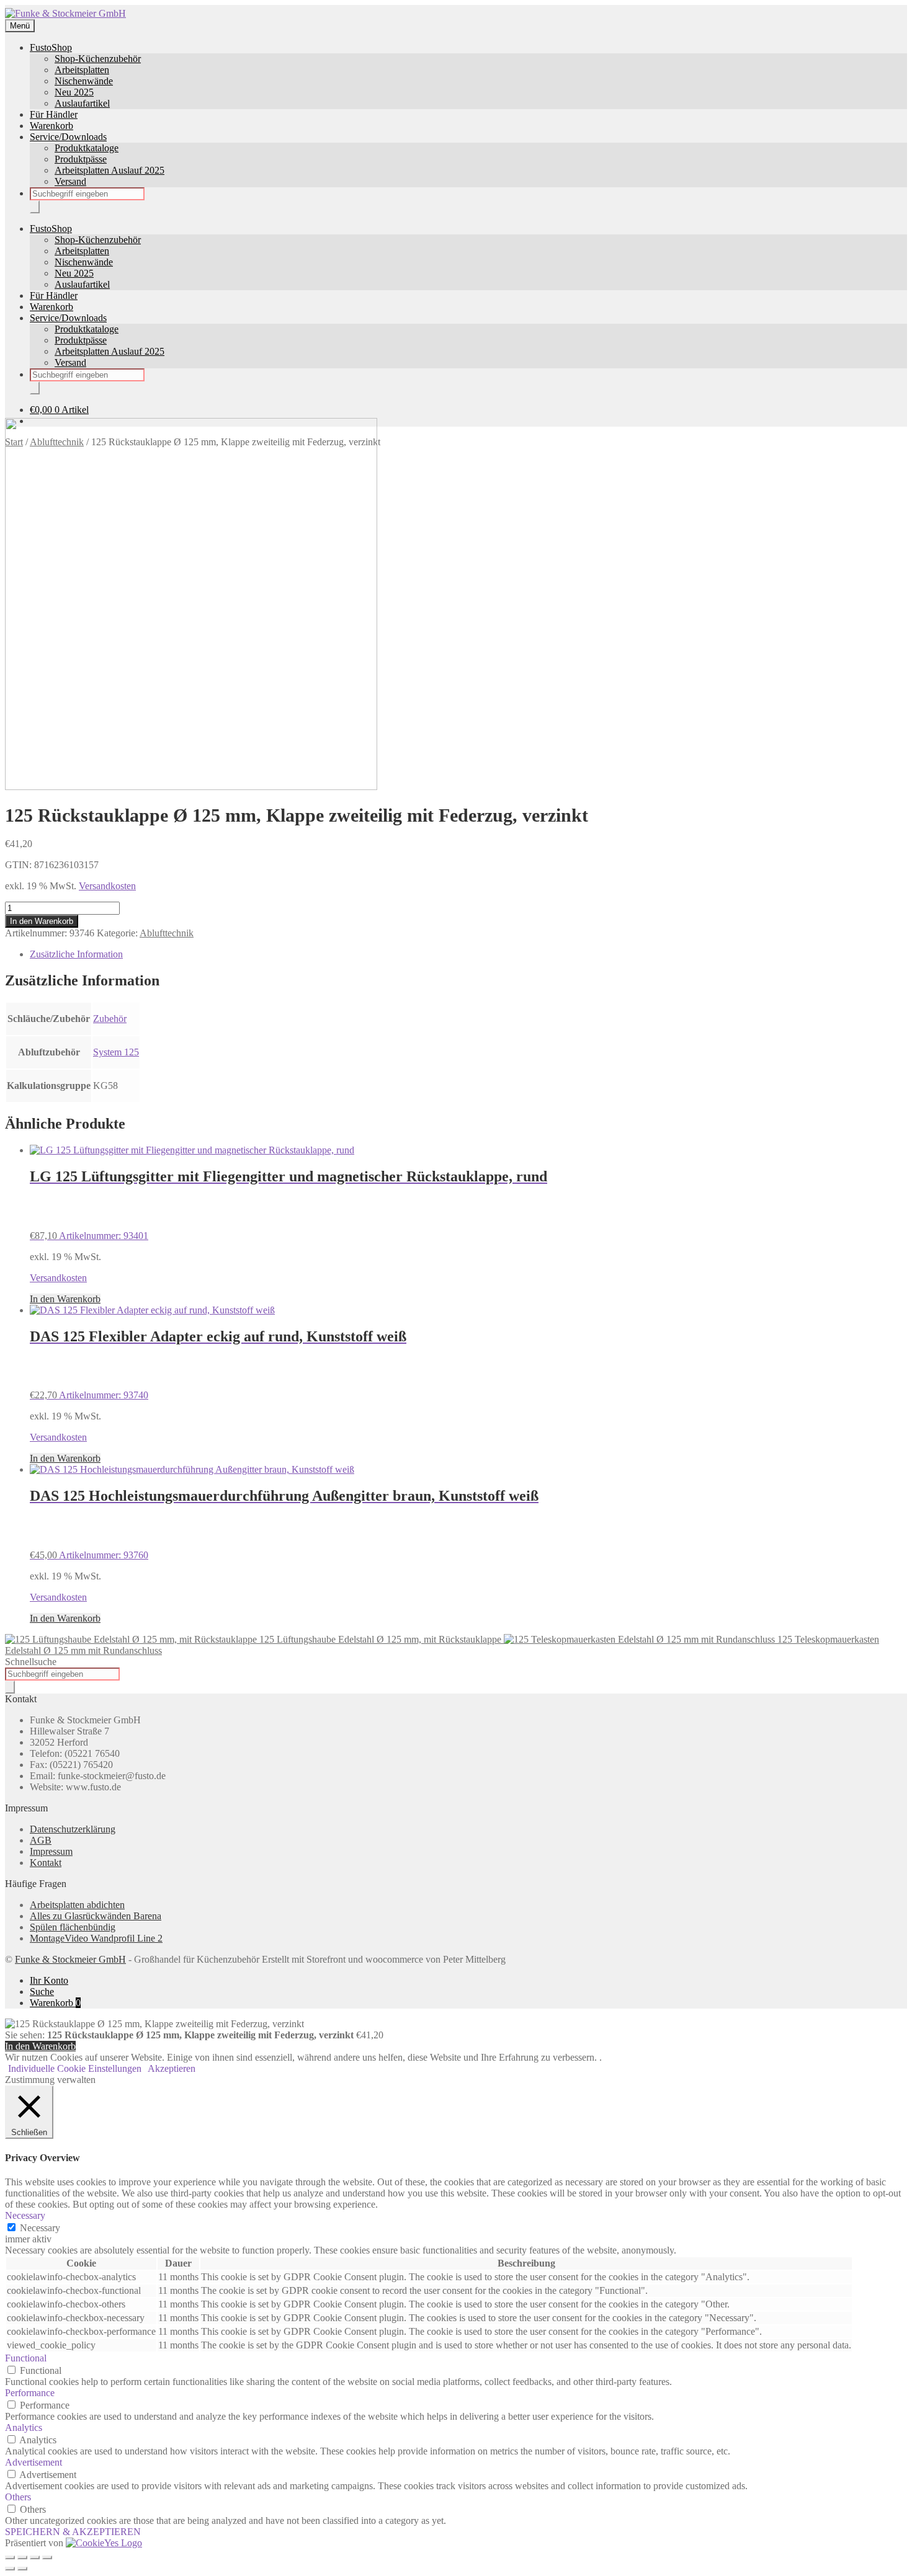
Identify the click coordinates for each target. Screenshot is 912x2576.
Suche (42, 1992)
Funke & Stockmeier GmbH (70, 1959)
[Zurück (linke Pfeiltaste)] (10, 2569)
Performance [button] (30, 2393)
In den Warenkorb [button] (65, 1299)
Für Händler (54, 114)
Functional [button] (26, 2358)
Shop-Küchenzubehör (98, 59)
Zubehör (110, 1019)
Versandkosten (107, 886)
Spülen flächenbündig (73, 1927)
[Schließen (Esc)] (47, 2557)
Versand (70, 181)
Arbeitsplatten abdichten (77, 1905)
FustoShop (51, 47)
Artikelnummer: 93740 (218, 1365)
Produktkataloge (87, 148)
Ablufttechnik (167, 933)
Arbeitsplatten (82, 70)
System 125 (116, 1052)
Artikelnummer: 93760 (284, 1524)
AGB (41, 1840)
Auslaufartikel (82, 103)
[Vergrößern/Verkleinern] (10, 2557)
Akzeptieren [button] (172, 2068)
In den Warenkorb (42, 921)
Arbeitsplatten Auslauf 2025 (110, 170)
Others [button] (18, 2497)
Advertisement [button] (34, 2462)
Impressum (51, 1851)
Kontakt (46, 1863)
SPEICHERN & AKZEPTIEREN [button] (73, 2532)
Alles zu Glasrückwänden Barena (96, 1916)
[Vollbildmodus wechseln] (22, 2557)
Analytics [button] (24, 2427)
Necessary (40, 2228)
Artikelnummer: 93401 (288, 1205)
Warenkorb (51, 126)
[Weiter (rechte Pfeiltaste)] (22, 2569)
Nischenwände (84, 81)
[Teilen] (35, 2557)
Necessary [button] (25, 2215)
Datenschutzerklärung (73, 1829)
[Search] (35, 207)
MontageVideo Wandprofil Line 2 (96, 1938)
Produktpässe (81, 159)
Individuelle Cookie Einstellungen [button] (75, 2068)
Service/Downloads (68, 137)
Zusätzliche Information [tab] (76, 954)
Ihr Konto (49, 1980)
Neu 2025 (74, 92)
